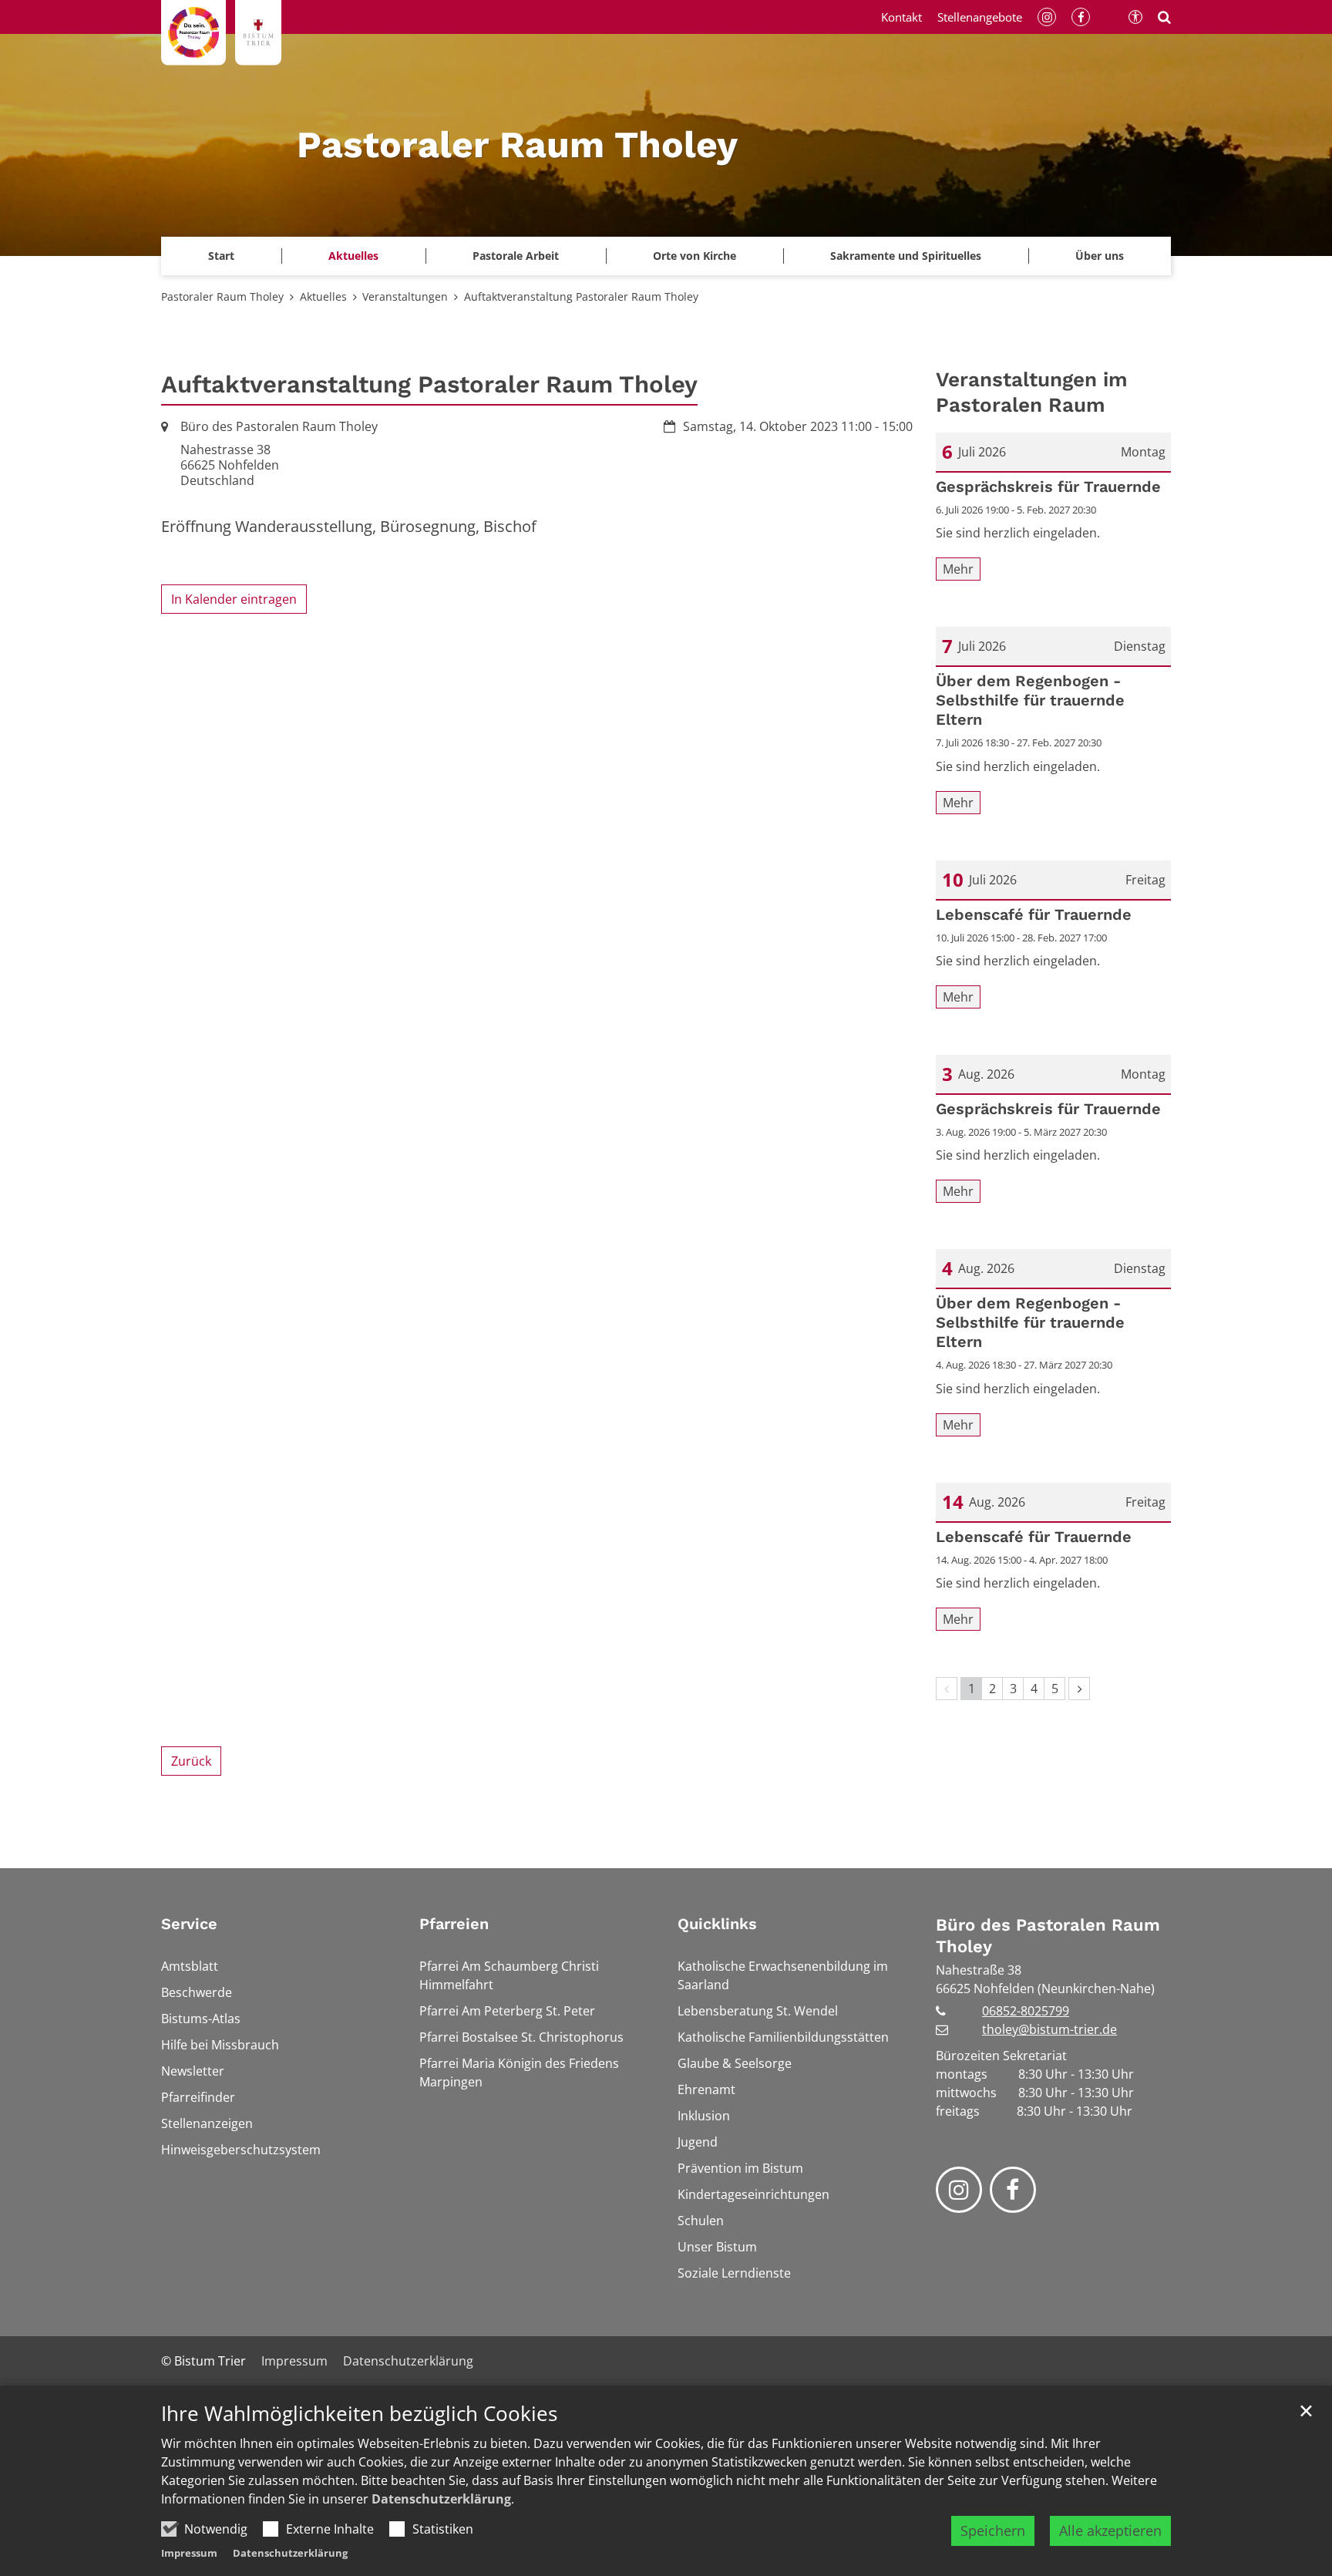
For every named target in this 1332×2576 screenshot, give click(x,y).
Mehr (958, 569)
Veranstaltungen (405, 296)
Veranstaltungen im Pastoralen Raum (1032, 392)
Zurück (191, 1761)
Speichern (993, 2531)
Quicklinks (717, 1924)
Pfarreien (454, 1924)
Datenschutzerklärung (441, 2499)
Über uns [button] (1100, 256)
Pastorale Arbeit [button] (516, 256)
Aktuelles (323, 296)
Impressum (189, 2553)
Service (189, 1924)
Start (221, 256)
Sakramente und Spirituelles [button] (906, 256)
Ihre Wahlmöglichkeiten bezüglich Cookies (359, 2414)
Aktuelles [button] (353, 256)
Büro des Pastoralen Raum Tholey (1048, 1936)
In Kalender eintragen (234, 599)
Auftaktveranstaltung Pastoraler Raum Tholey (581, 296)
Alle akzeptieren (1110, 2531)
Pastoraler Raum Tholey (222, 296)
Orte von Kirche (695, 256)
